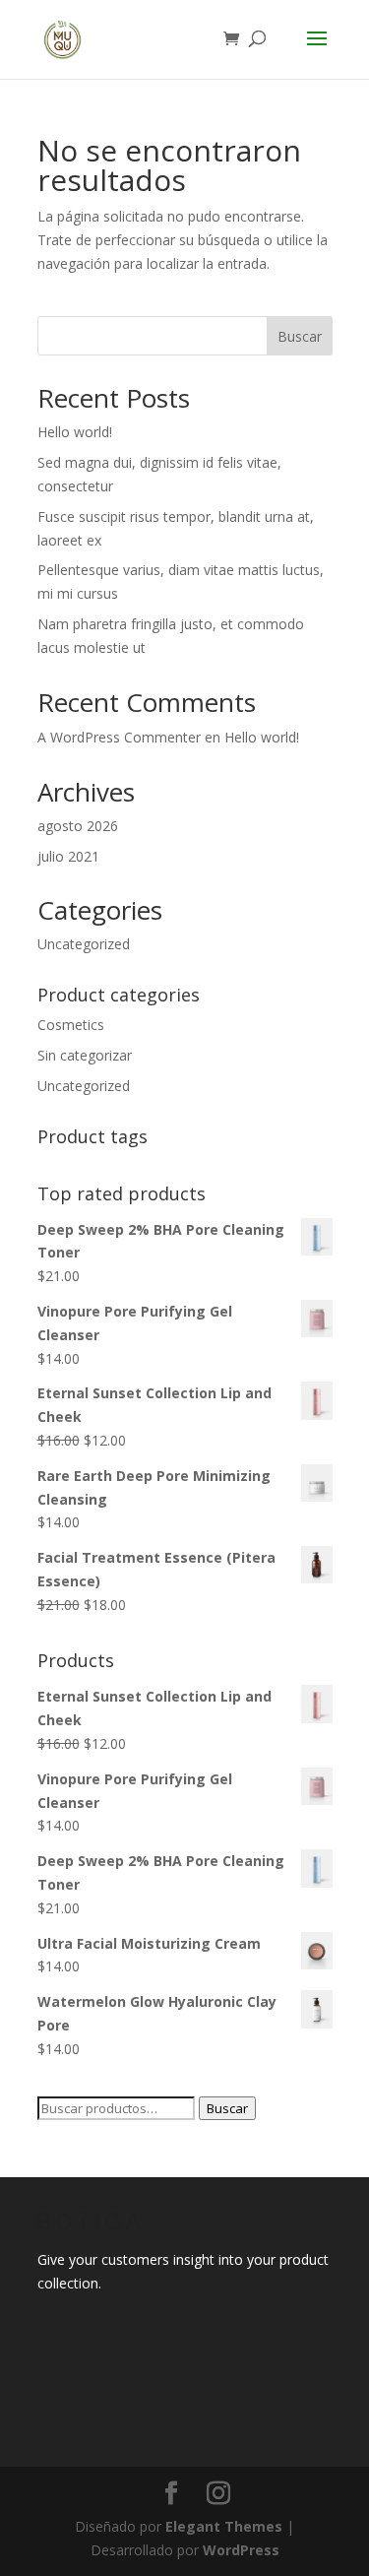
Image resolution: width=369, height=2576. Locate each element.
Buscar (300, 336)
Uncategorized (84, 944)
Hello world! (75, 432)
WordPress (241, 2550)
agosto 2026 (78, 826)
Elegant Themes (224, 2526)
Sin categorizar (85, 1055)
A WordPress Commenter (119, 737)
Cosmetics (71, 1025)
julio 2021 (68, 856)
